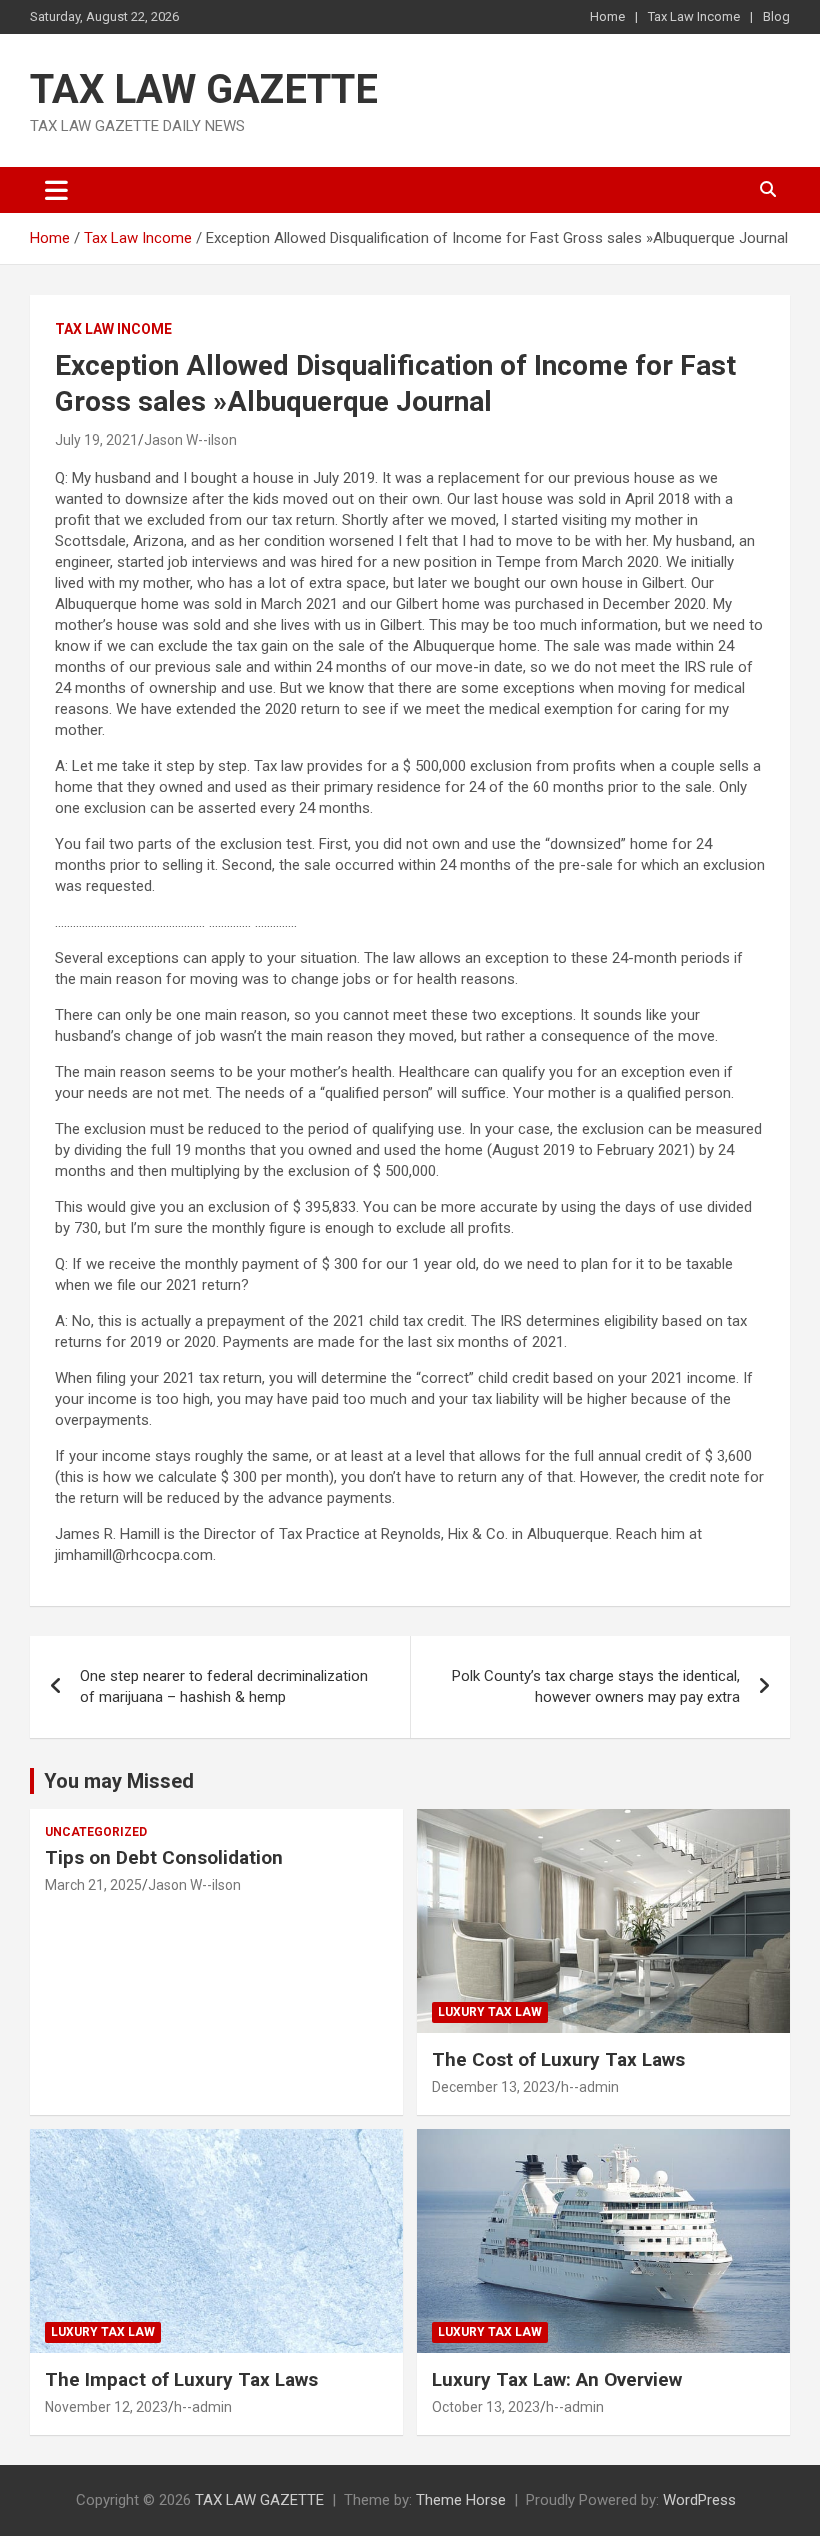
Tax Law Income (694, 16)
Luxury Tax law (490, 2012)
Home (607, 16)
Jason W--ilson (190, 440)
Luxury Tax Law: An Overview (557, 2379)
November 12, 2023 (106, 2407)
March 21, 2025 (93, 1885)
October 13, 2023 (486, 2407)
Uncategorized (96, 1832)
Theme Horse (461, 2500)
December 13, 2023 (493, 2087)
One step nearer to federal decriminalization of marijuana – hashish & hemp (224, 1686)
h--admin (590, 2087)
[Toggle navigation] (56, 190)
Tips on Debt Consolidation (166, 1857)
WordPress (699, 2500)
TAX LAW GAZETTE (204, 89)
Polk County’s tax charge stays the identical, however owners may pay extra (596, 1686)
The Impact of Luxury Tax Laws (181, 2379)
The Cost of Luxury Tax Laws (558, 2059)
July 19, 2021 (96, 440)
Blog (776, 16)
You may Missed (119, 1781)
